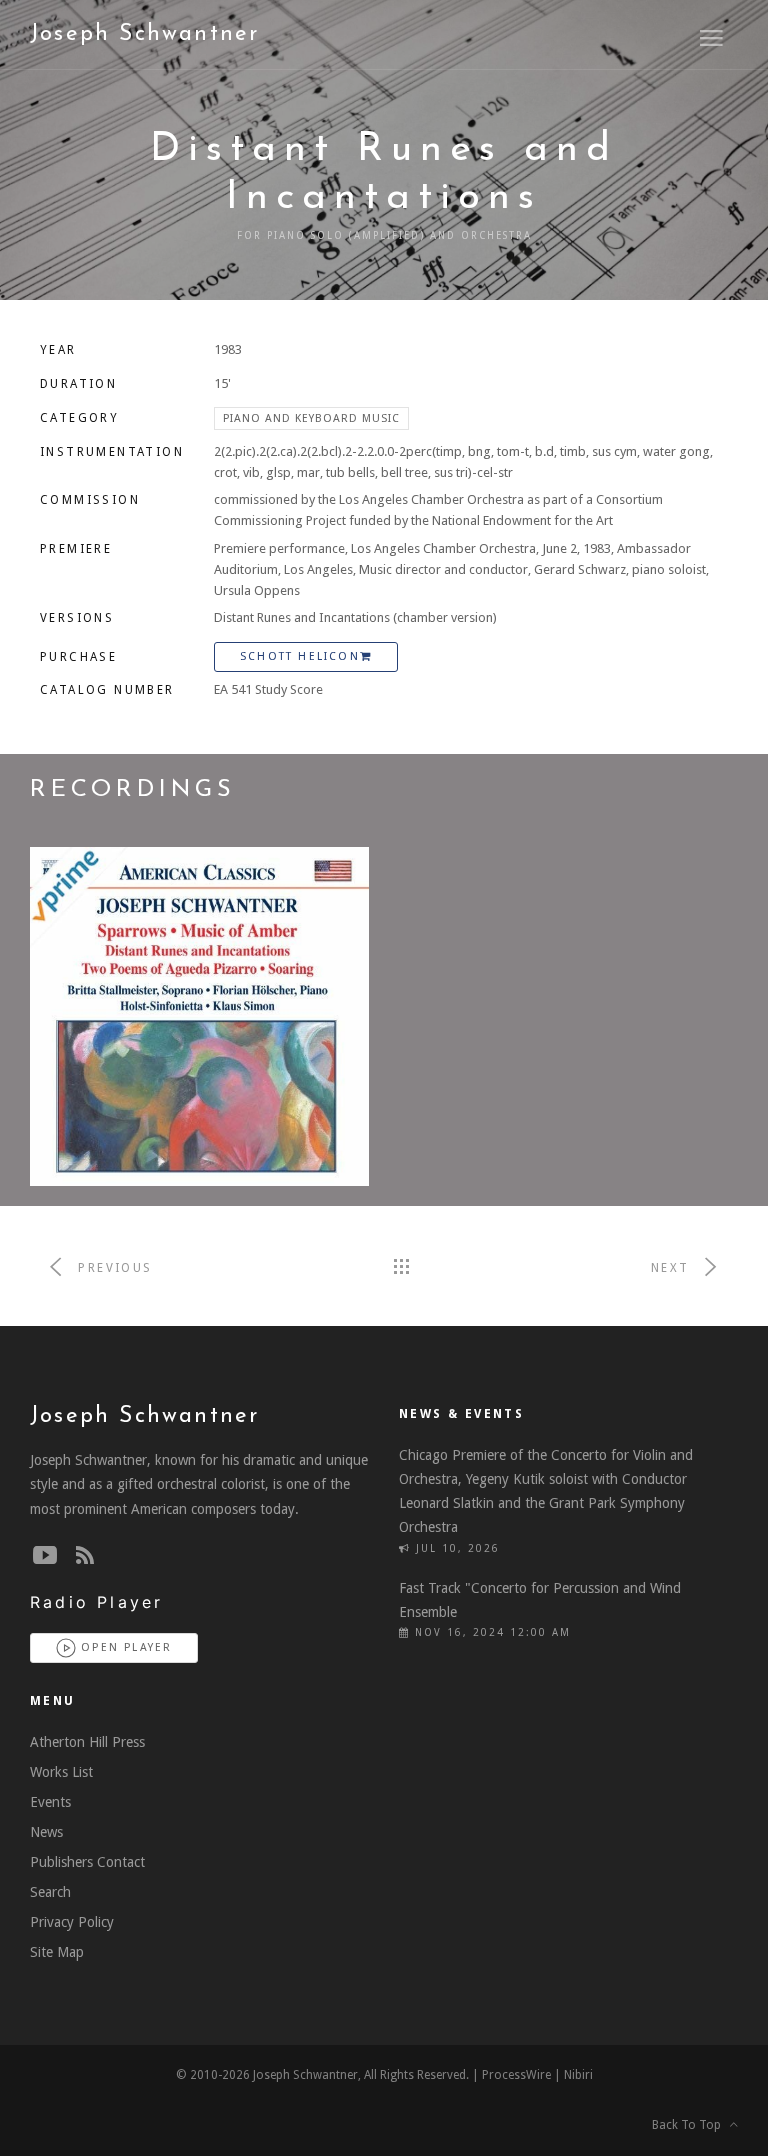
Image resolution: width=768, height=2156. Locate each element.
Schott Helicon (300, 656)
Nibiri (578, 2075)
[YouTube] (45, 1556)
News (46, 1832)
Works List (61, 1772)
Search (50, 1892)
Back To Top (691, 2125)
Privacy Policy (72, 1922)
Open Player (124, 1647)
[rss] (85, 1556)
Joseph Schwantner (144, 34)
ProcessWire (516, 2075)
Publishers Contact (87, 1862)
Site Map (57, 1952)
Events (50, 1802)
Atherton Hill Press (87, 1742)
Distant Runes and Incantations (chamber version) (355, 617)
